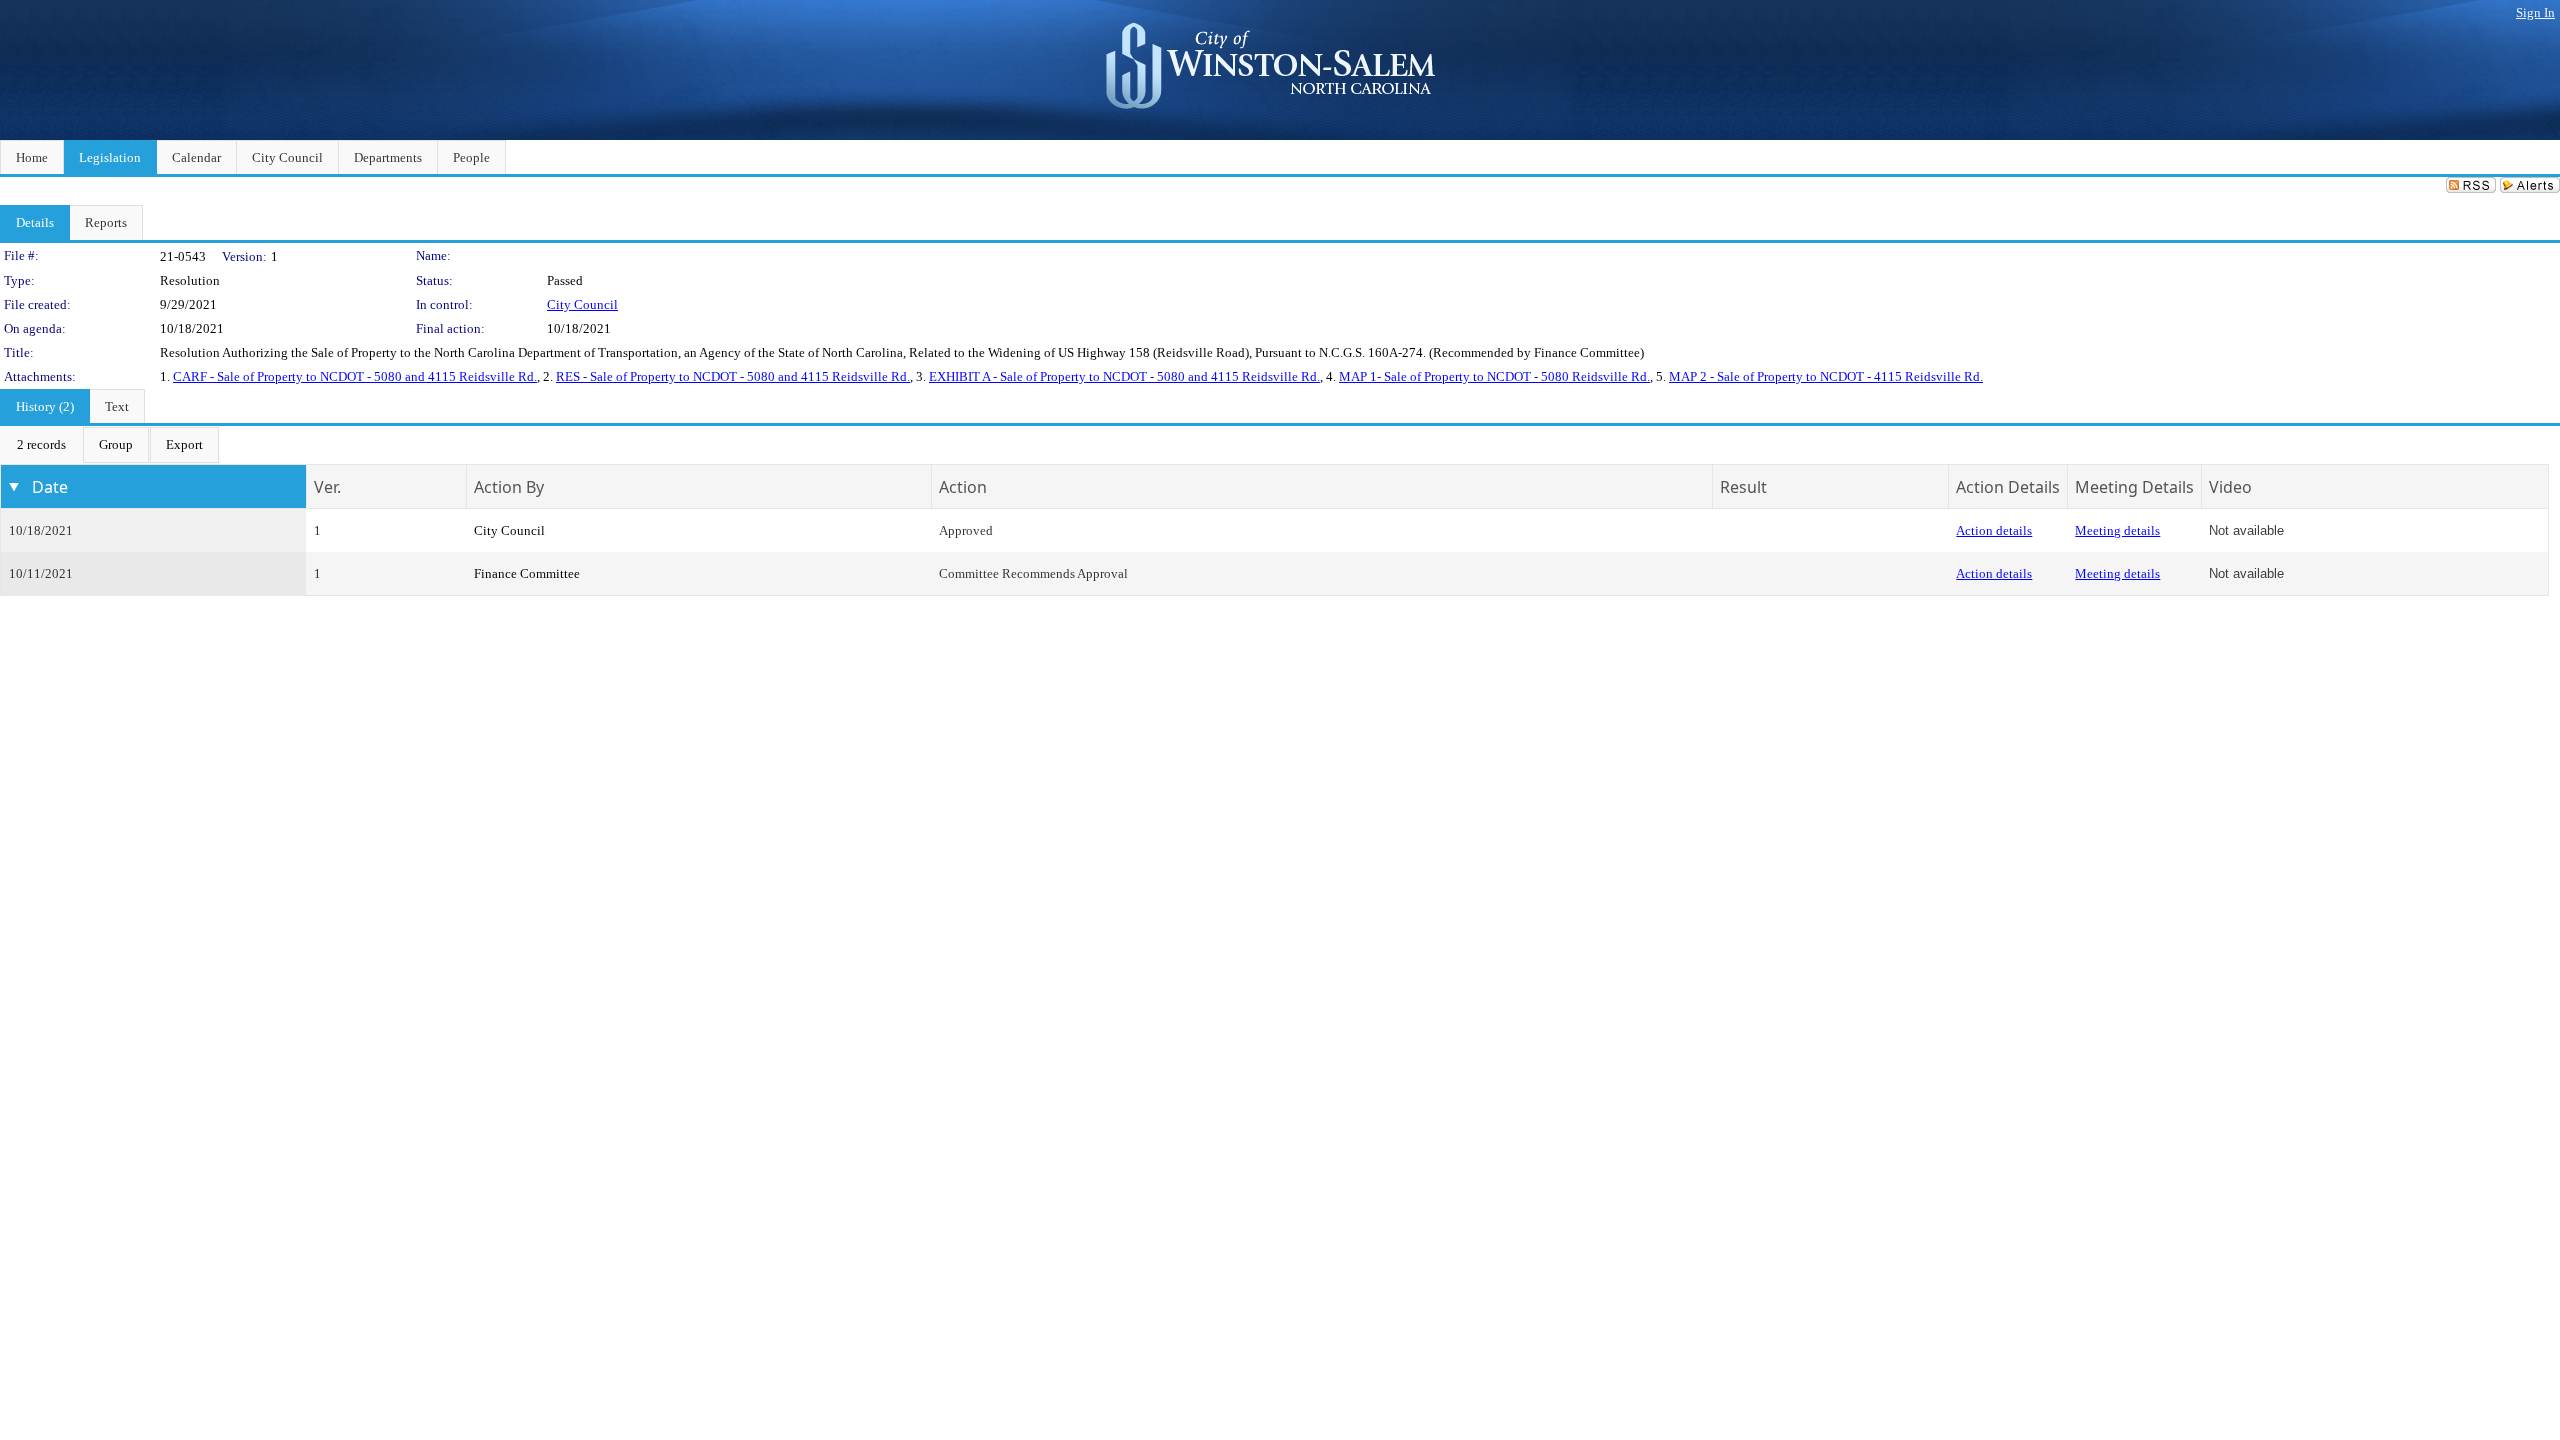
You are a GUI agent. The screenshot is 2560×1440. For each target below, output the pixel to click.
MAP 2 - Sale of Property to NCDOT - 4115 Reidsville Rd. (1826, 376)
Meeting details (2117, 530)
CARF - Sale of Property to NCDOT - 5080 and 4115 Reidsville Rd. (355, 376)
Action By (509, 487)
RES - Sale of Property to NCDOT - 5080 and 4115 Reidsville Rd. (733, 376)
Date (50, 487)
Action (963, 487)
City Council (582, 304)
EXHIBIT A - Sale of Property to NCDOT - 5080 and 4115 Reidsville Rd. (1124, 376)
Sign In (2535, 12)
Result (1743, 487)
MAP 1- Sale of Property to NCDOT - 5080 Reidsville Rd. (1494, 376)
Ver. (327, 487)
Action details (1994, 530)
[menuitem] (41, 445)
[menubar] (110, 445)
